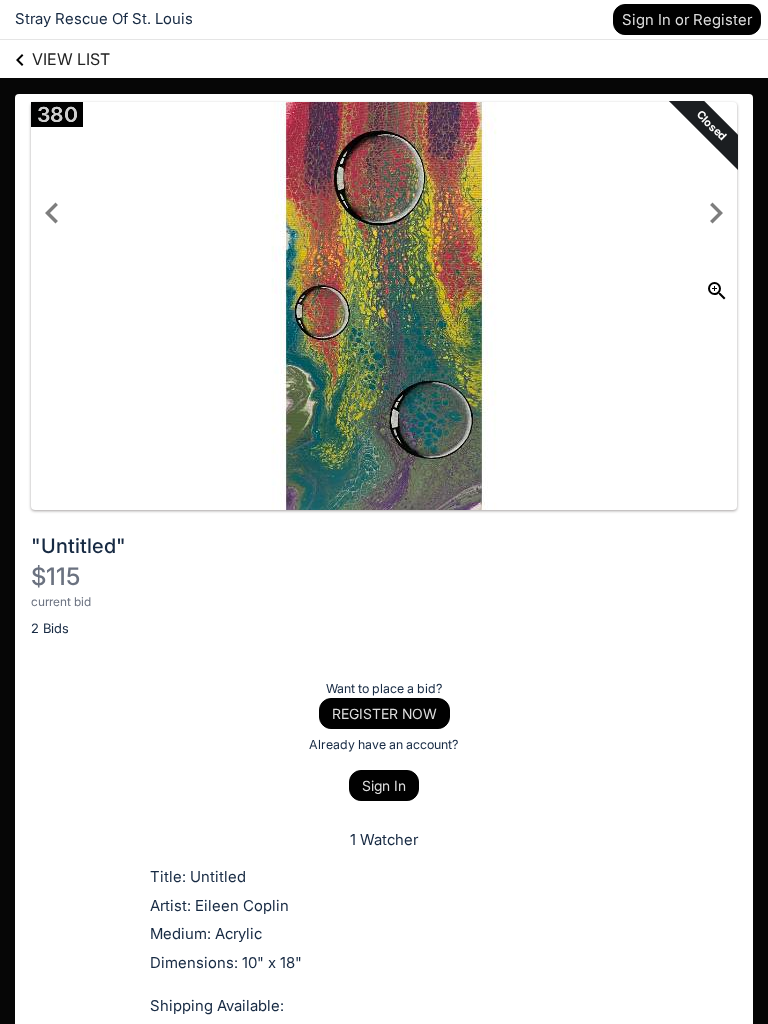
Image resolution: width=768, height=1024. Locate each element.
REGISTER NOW (384, 713)
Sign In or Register (687, 19)
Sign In (384, 785)
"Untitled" (78, 546)
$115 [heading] (55, 576)
